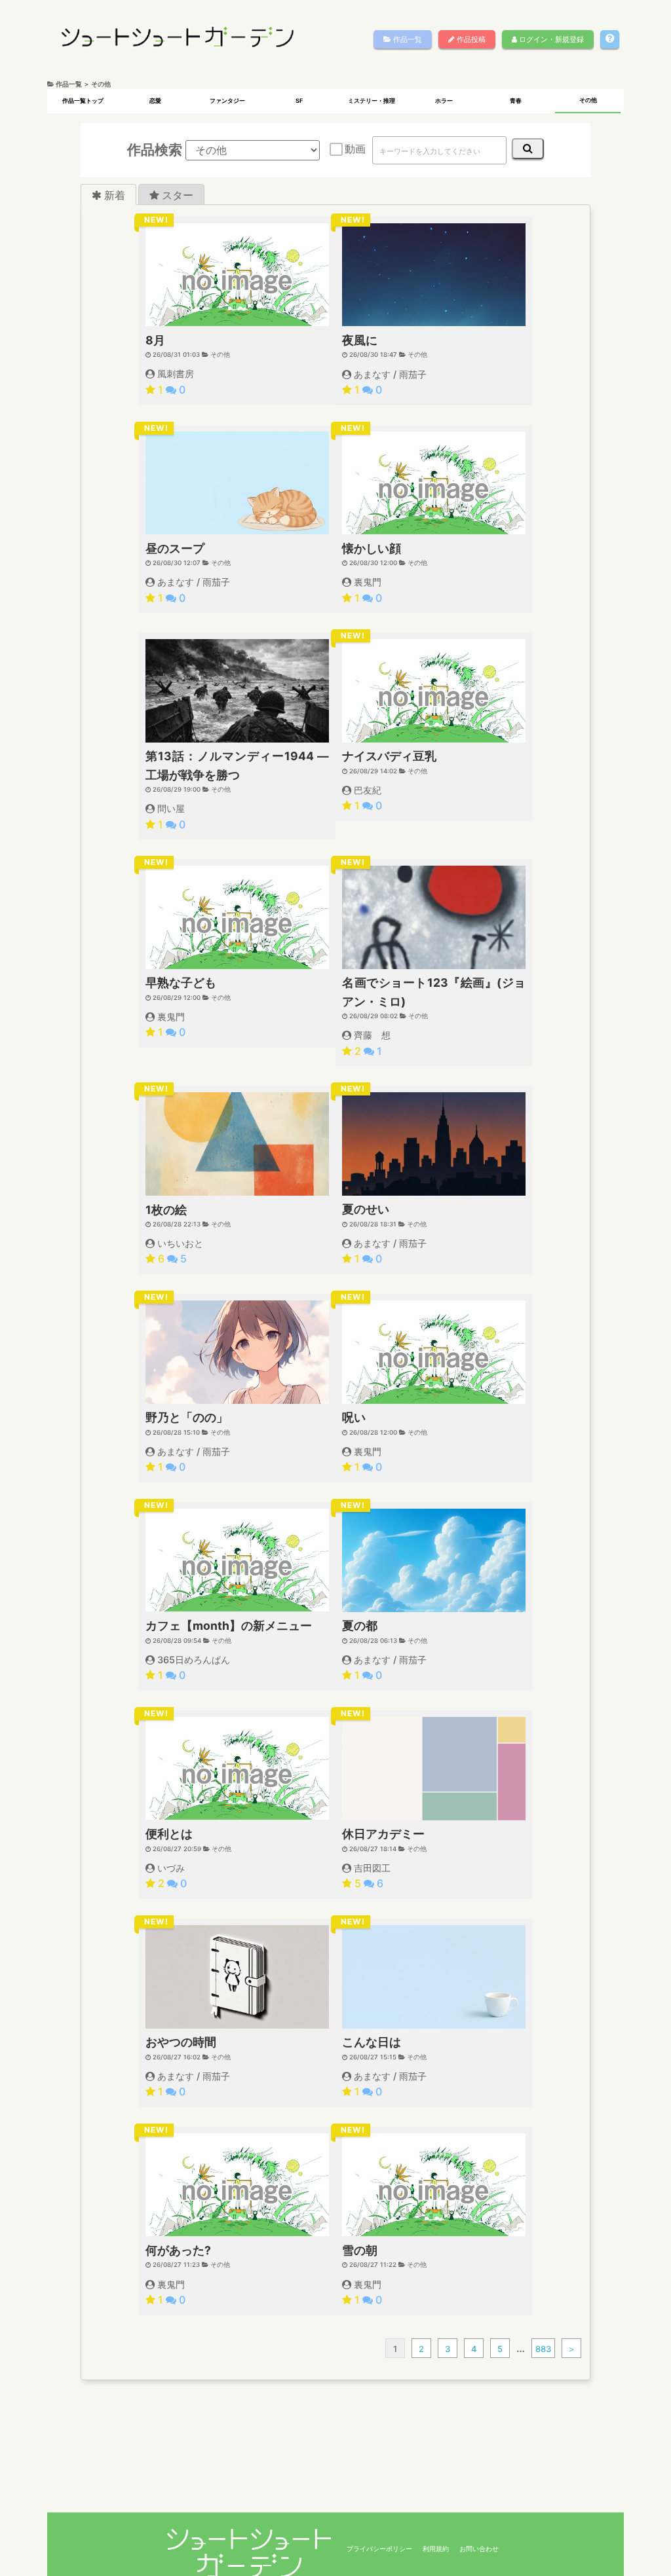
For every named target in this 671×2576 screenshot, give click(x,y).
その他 (588, 100)
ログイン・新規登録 (550, 39)
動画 (355, 149)
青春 (516, 101)
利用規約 (436, 2548)
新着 (113, 194)
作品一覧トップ (83, 101)
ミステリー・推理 (372, 101)
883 (543, 2349)
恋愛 (155, 101)
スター (176, 194)
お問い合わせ (479, 2548)
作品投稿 (470, 39)
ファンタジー (227, 101)
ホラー (444, 101)
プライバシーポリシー (379, 2548)
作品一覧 (407, 39)
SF (299, 101)
